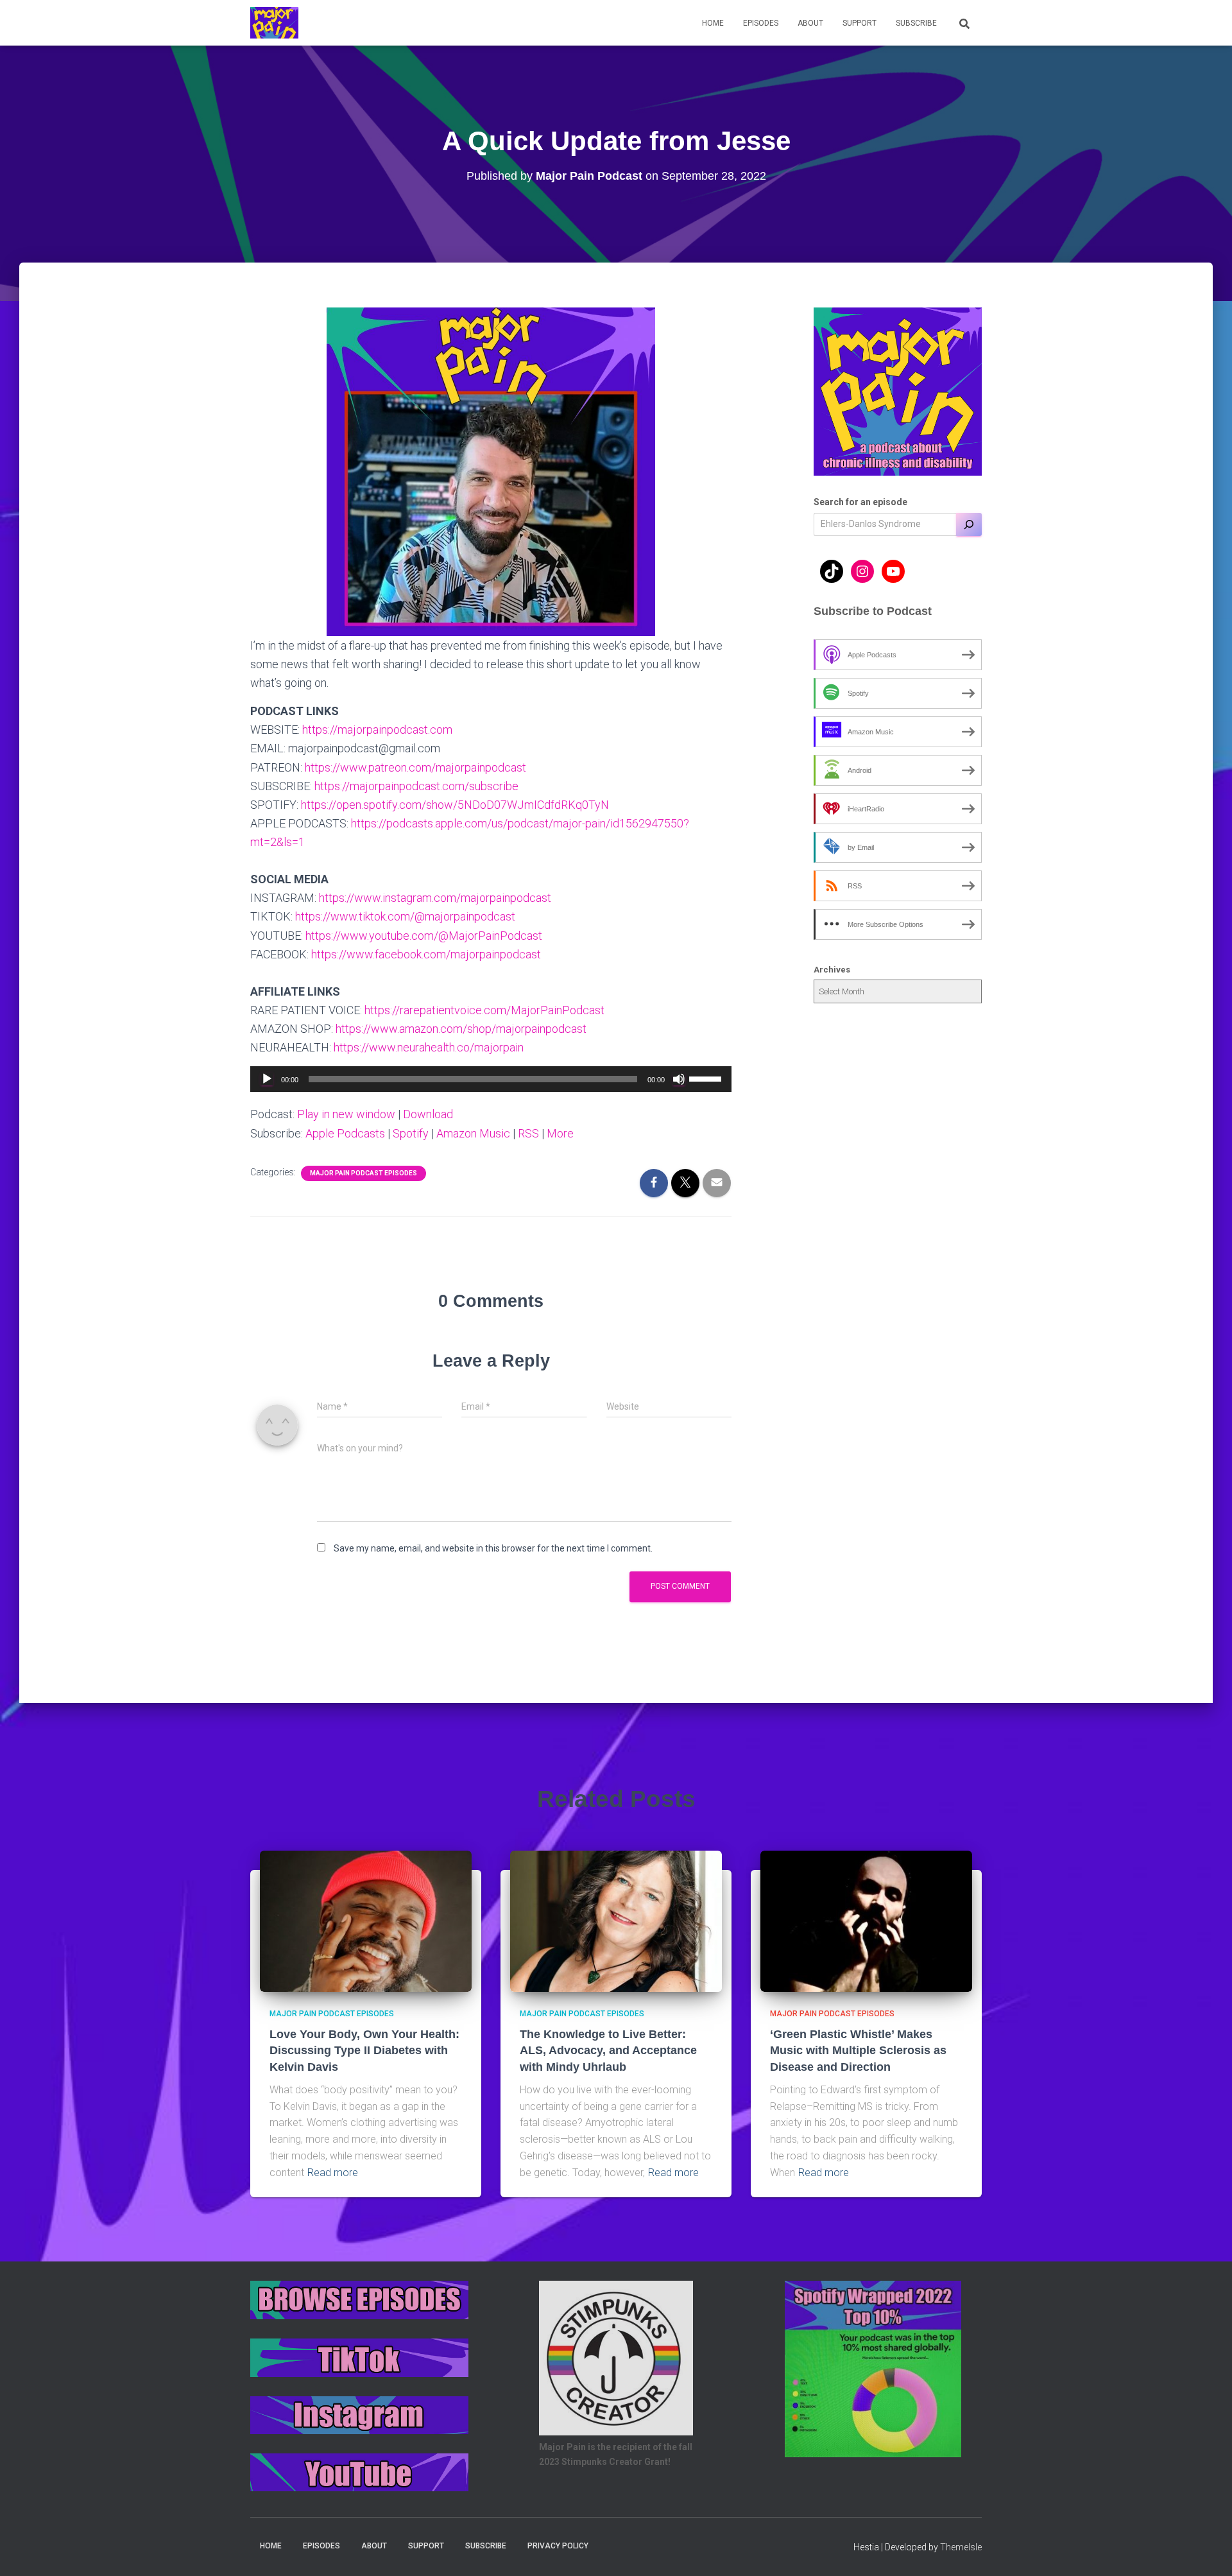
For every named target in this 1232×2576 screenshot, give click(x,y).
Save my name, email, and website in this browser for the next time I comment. (493, 1548)
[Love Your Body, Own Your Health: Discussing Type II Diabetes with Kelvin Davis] (366, 1920)
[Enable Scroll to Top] (1207, 2550)
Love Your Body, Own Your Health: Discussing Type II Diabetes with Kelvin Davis (364, 2050)
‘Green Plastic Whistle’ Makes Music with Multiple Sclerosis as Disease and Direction (858, 2050)
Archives (832, 970)
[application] (491, 1079)
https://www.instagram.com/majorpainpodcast (435, 898)
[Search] (969, 524)
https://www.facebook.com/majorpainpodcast (426, 954)
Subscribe (916, 23)
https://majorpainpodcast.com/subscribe (416, 786)
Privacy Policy (558, 2546)
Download (428, 1114)
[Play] (267, 1079)
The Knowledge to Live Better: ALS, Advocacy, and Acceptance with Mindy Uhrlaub (608, 2050)
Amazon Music (473, 1133)
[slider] (707, 1078)
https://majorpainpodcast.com (377, 730)
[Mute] (679, 1079)
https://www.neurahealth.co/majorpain (429, 1047)
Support (860, 23)
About (810, 23)
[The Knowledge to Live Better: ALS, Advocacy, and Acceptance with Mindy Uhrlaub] (616, 1920)
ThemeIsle (961, 2547)
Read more (333, 2173)
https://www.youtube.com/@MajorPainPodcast (424, 936)
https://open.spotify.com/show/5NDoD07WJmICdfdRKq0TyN (455, 805)
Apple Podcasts (345, 1133)
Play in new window (346, 1114)
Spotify (411, 1133)
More (560, 1133)
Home (713, 23)
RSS (528, 1133)
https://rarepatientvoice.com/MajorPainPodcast (484, 1010)
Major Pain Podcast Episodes (364, 1173)
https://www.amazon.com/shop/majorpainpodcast (461, 1029)
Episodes (761, 23)
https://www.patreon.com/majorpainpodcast (415, 767)
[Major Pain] (274, 23)
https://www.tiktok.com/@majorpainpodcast (405, 916)
